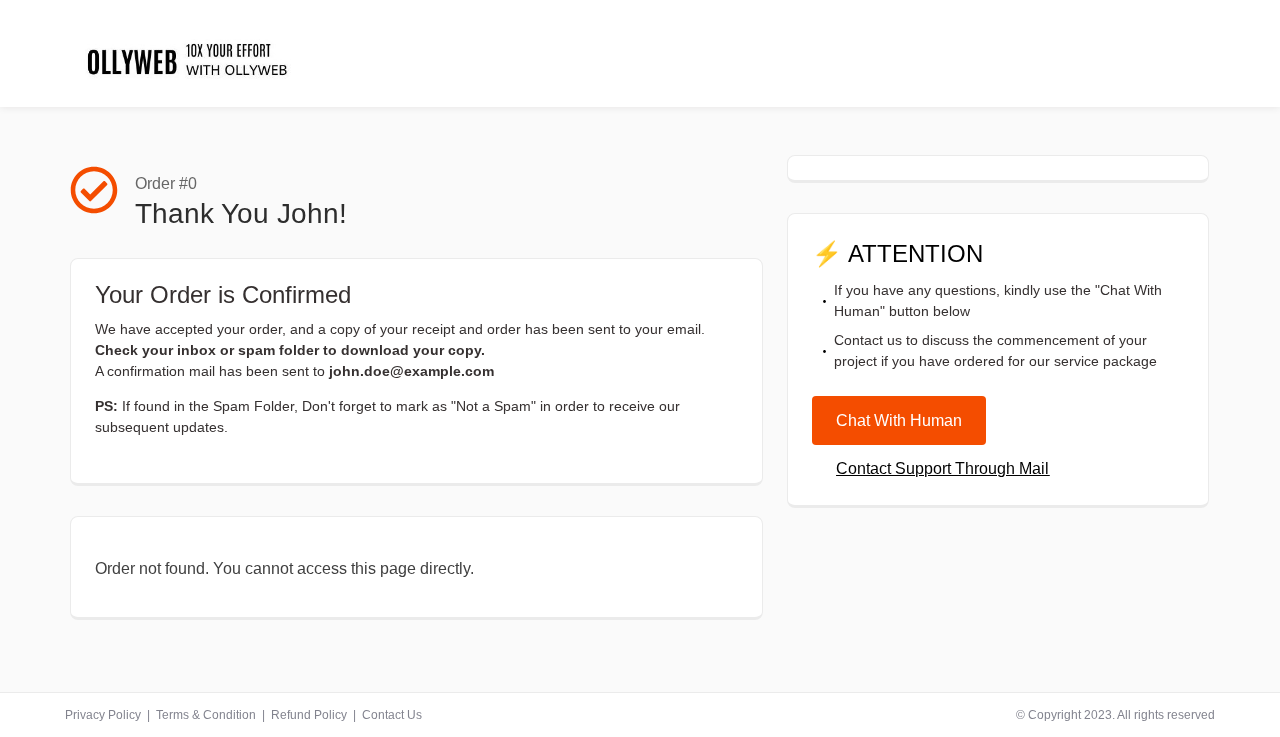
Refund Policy (309, 715)
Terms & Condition (206, 715)
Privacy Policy (103, 715)
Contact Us (392, 715)
